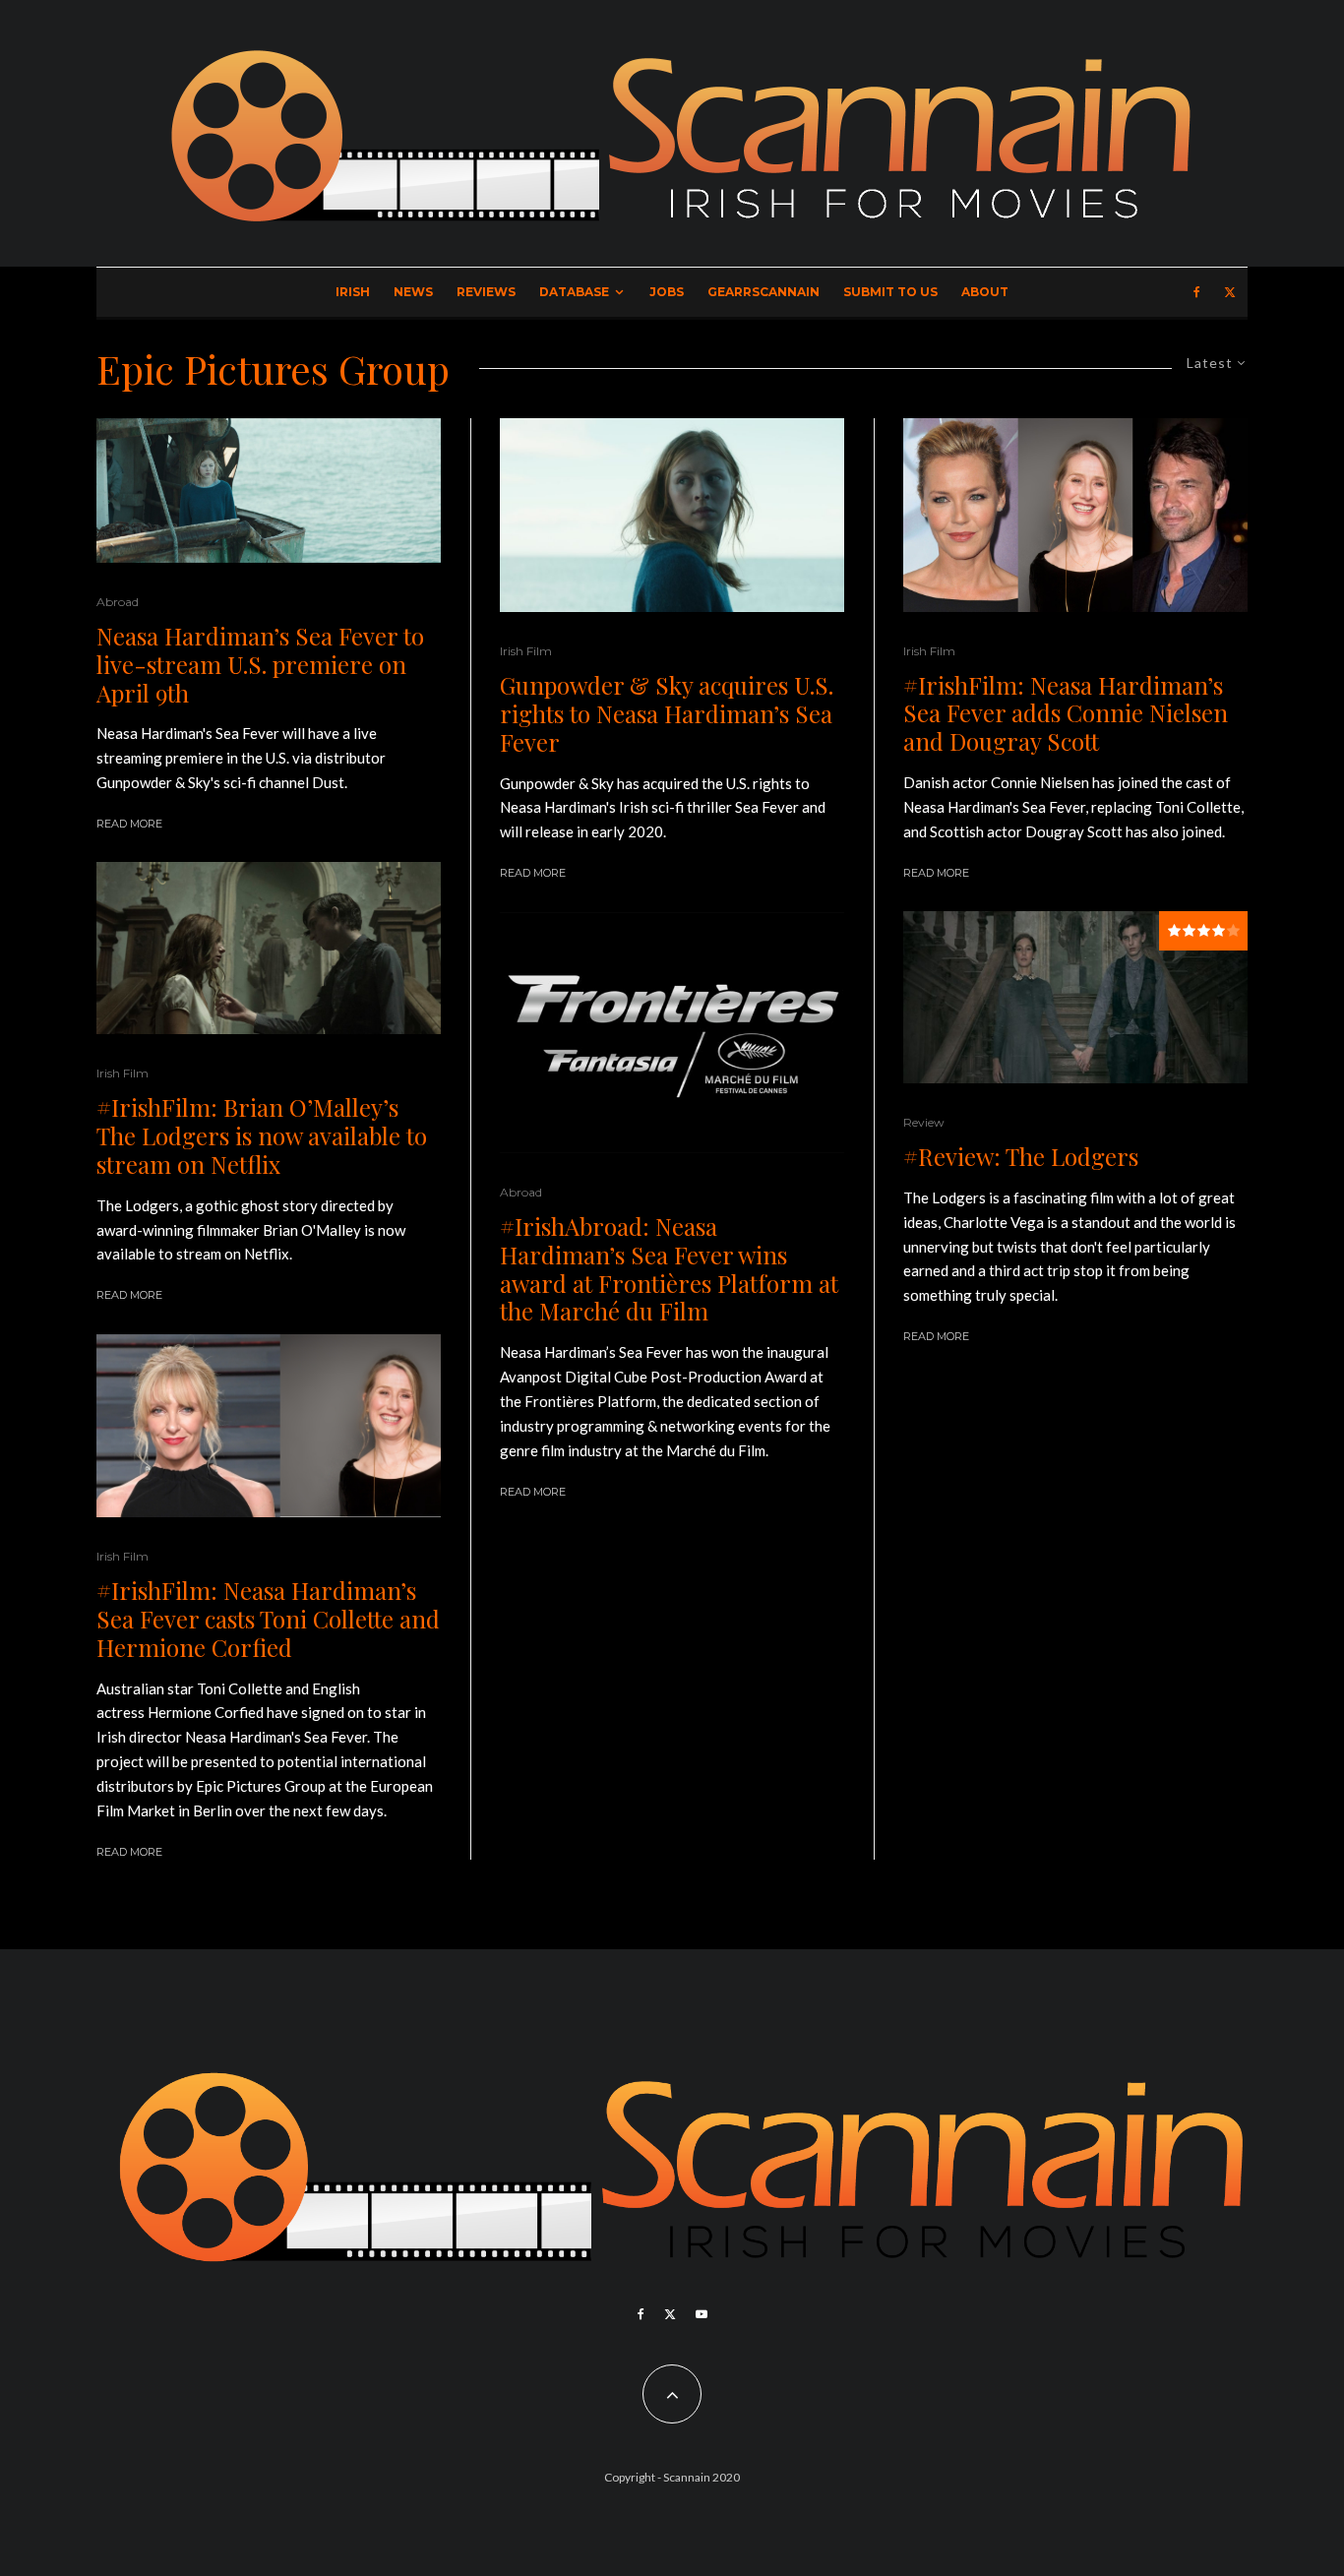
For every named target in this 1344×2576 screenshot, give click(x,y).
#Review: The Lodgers (1021, 1157)
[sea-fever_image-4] (269, 491)
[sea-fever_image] (672, 515)
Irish (353, 292)
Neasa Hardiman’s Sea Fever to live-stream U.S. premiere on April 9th (260, 664)
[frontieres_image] (672, 1033)
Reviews (486, 292)
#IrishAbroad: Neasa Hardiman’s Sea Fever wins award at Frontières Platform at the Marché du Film (669, 1269)
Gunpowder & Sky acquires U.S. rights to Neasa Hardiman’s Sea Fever (667, 713)
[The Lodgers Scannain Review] (1075, 997)
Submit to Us (890, 292)
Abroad (118, 602)
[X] (1230, 292)
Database (574, 292)
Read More (129, 824)
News (413, 292)
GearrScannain (764, 292)
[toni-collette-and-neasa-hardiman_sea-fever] (269, 1426)
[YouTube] (702, 2314)
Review (924, 1122)
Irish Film (122, 1073)
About (985, 292)
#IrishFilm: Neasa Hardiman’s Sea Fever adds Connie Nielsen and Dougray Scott (1066, 713)
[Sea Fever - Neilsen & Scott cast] (1075, 515)
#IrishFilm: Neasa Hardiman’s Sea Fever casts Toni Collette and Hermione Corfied (268, 1619)
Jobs (667, 292)
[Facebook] (1197, 292)
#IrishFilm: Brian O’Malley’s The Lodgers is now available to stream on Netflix (262, 1135)
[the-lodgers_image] (269, 948)
